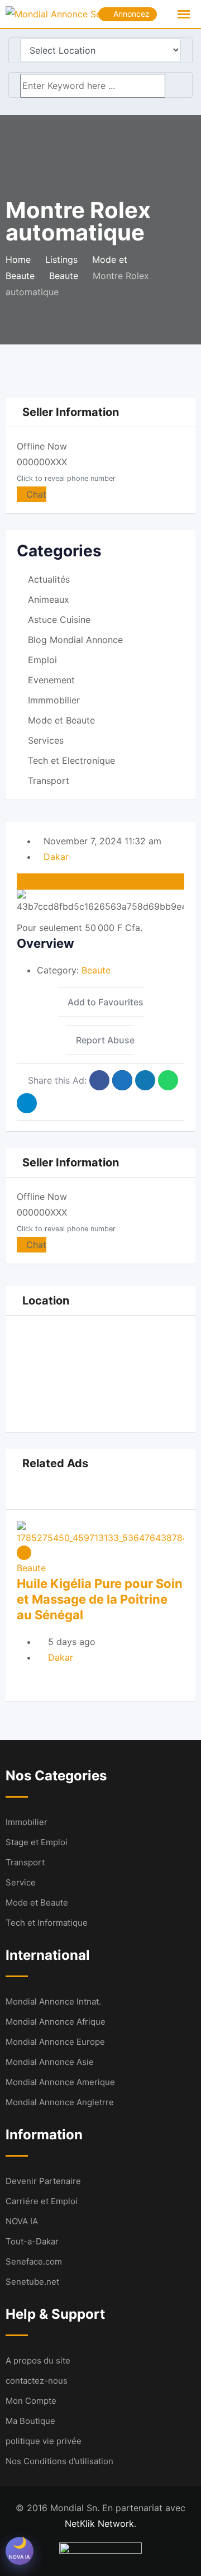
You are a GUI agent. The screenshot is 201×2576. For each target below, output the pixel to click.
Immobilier (27, 1822)
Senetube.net (32, 2282)
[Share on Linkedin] (145, 1080)
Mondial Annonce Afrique (56, 2022)
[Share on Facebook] (99, 1080)
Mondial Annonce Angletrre (60, 2102)
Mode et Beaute (61, 720)
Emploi (42, 660)
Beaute (96, 970)
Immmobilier (54, 700)
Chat (35, 494)
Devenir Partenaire (43, 2181)
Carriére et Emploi (42, 2201)
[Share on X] (122, 1080)
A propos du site (38, 2360)
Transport (49, 781)
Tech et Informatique (47, 1923)
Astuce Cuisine (59, 620)
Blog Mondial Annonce (75, 640)
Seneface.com (34, 2261)
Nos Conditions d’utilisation (59, 2461)
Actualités (49, 579)
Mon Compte (31, 2401)
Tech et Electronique (71, 760)
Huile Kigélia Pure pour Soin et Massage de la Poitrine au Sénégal (100, 1599)
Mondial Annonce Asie (50, 2062)
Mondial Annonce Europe (55, 2042)
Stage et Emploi (37, 1842)
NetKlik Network (99, 2523)
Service (21, 1882)
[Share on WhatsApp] (168, 1080)
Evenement (51, 680)
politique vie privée (44, 2441)
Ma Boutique (30, 2421)
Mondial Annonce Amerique (60, 2082)
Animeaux (49, 599)
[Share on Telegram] (27, 1103)
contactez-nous (37, 2381)
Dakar (56, 857)
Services (46, 740)
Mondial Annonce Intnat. (53, 2001)
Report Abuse (105, 1040)
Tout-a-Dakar (32, 2241)
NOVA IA (22, 2221)
